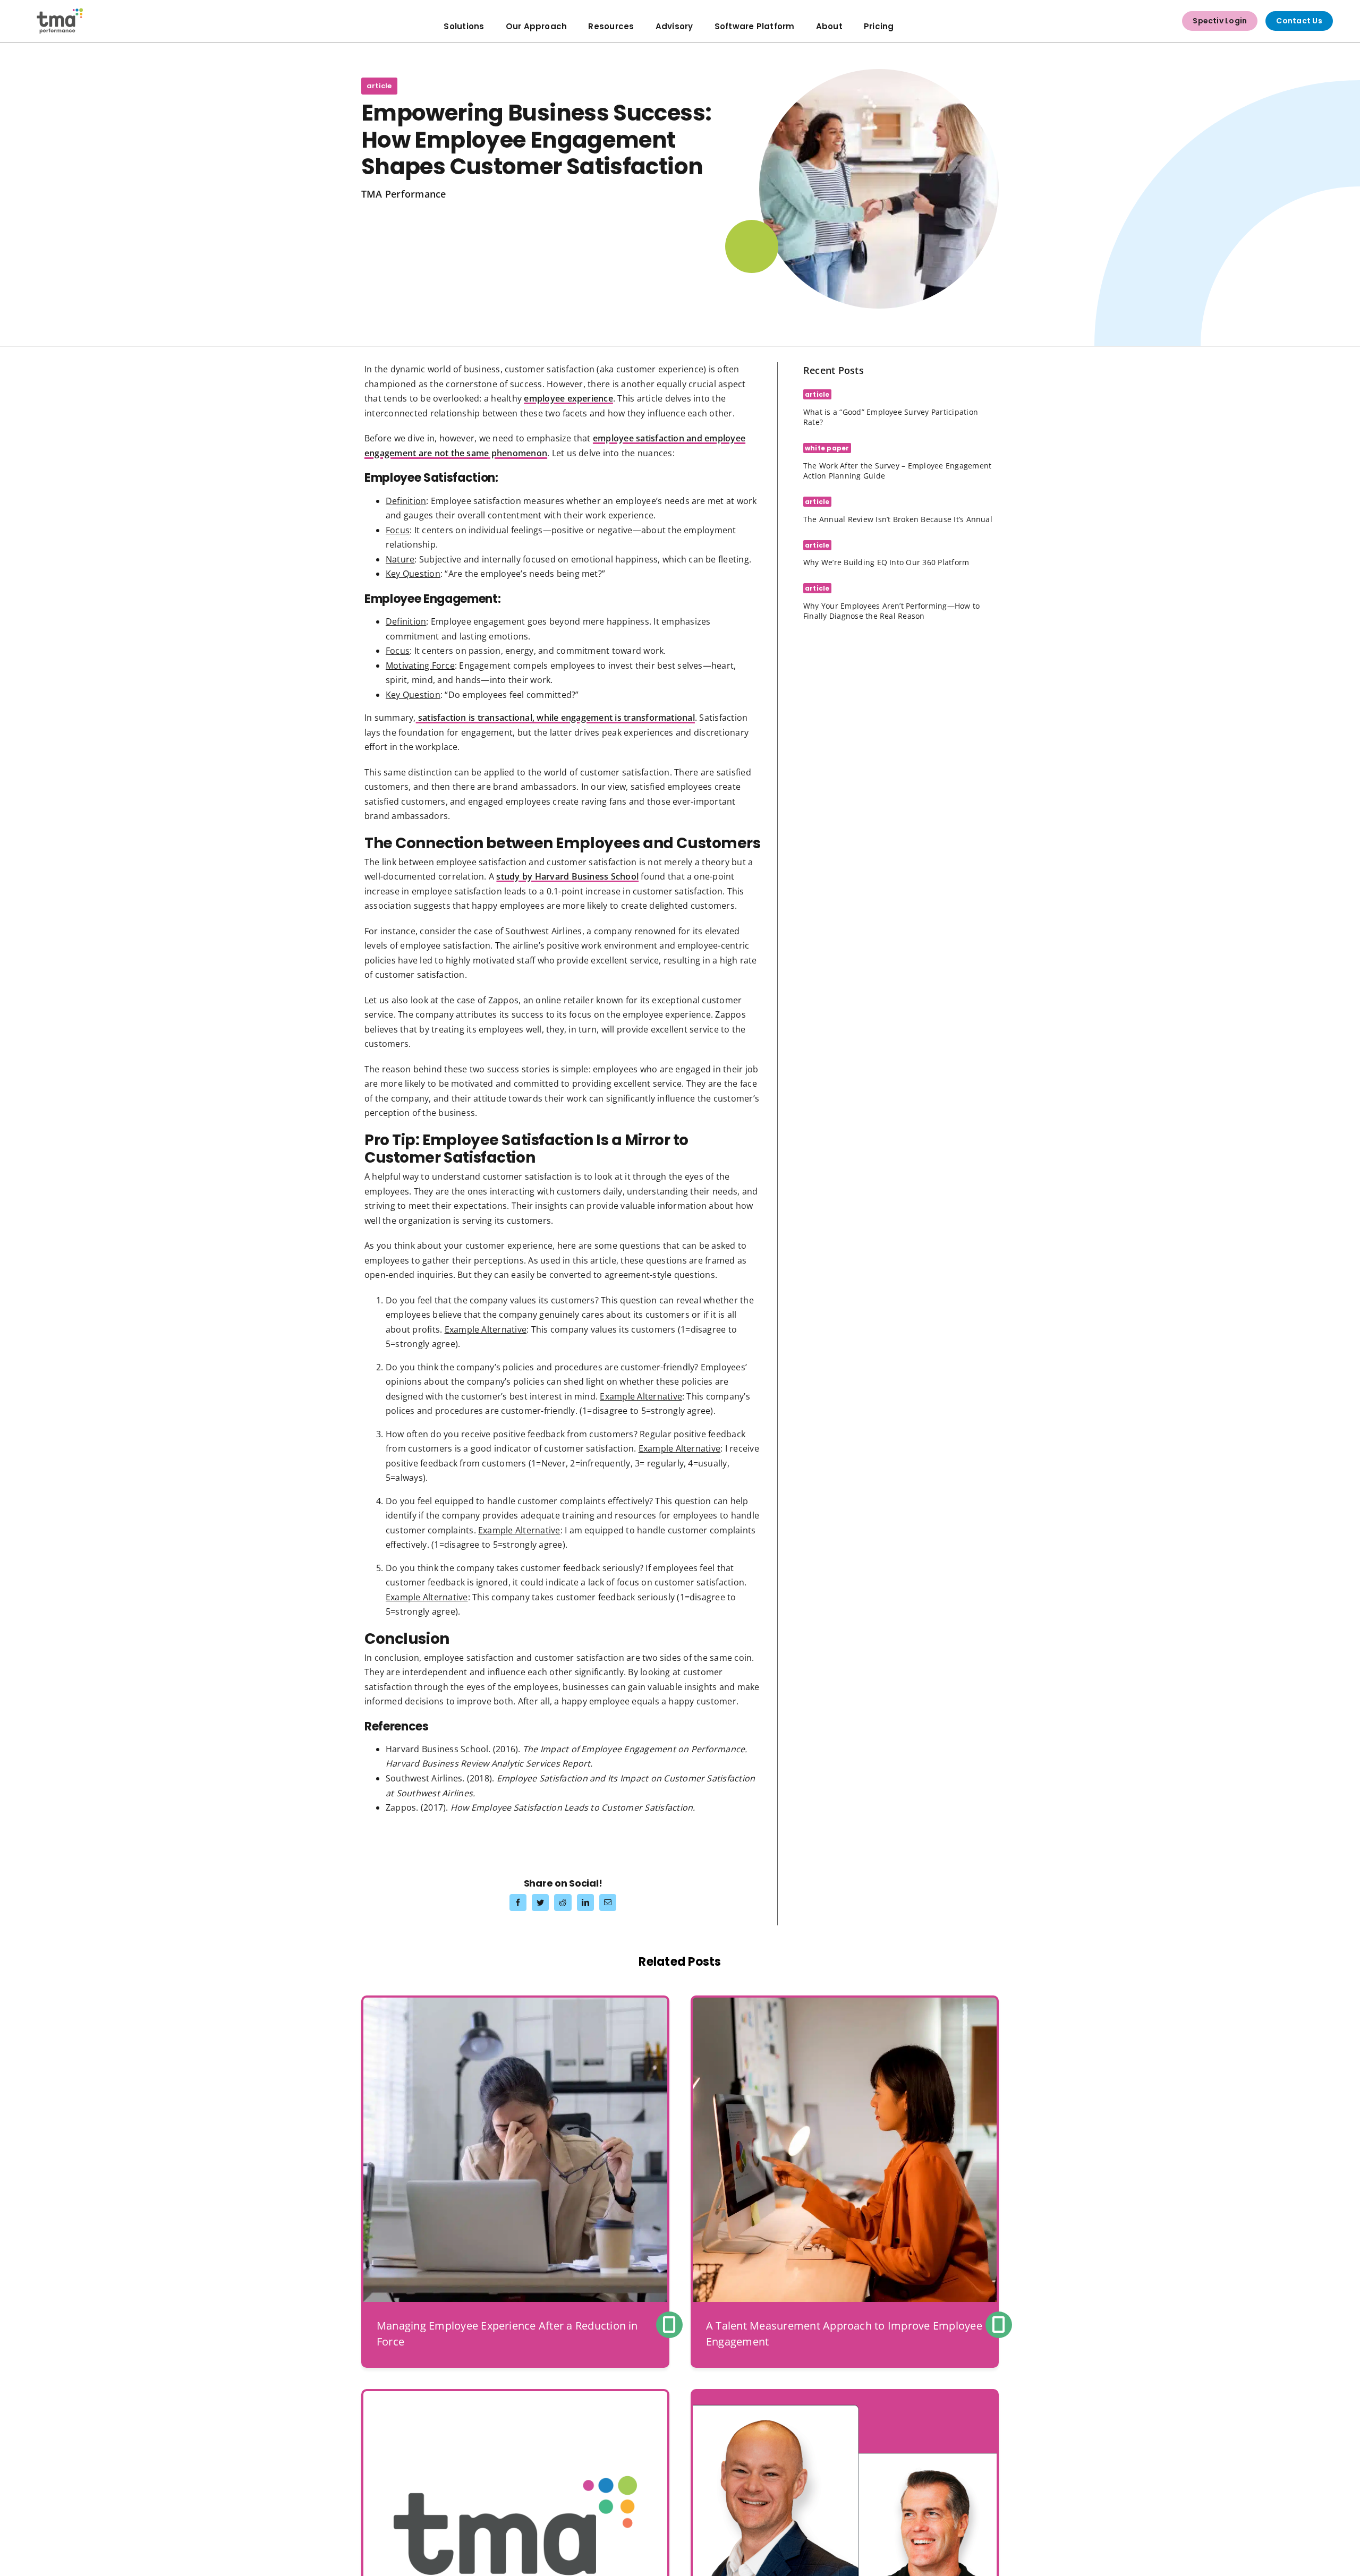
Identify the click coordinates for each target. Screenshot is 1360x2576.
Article (379, 86)
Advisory (674, 26)
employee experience (568, 398)
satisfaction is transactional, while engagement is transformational (555, 718)
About (829, 26)
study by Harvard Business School (567, 876)
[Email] (608, 1903)
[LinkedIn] (585, 1903)
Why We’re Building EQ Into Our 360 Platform (886, 562)
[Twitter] (540, 1903)
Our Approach (537, 26)
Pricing (879, 26)
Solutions (464, 26)
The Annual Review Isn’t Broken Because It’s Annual (898, 519)
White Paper (827, 448)
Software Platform (755, 26)
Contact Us (1299, 21)
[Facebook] (518, 1903)
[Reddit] (563, 1903)
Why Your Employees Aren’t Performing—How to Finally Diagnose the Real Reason (891, 611)
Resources (611, 26)
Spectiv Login (1220, 21)
